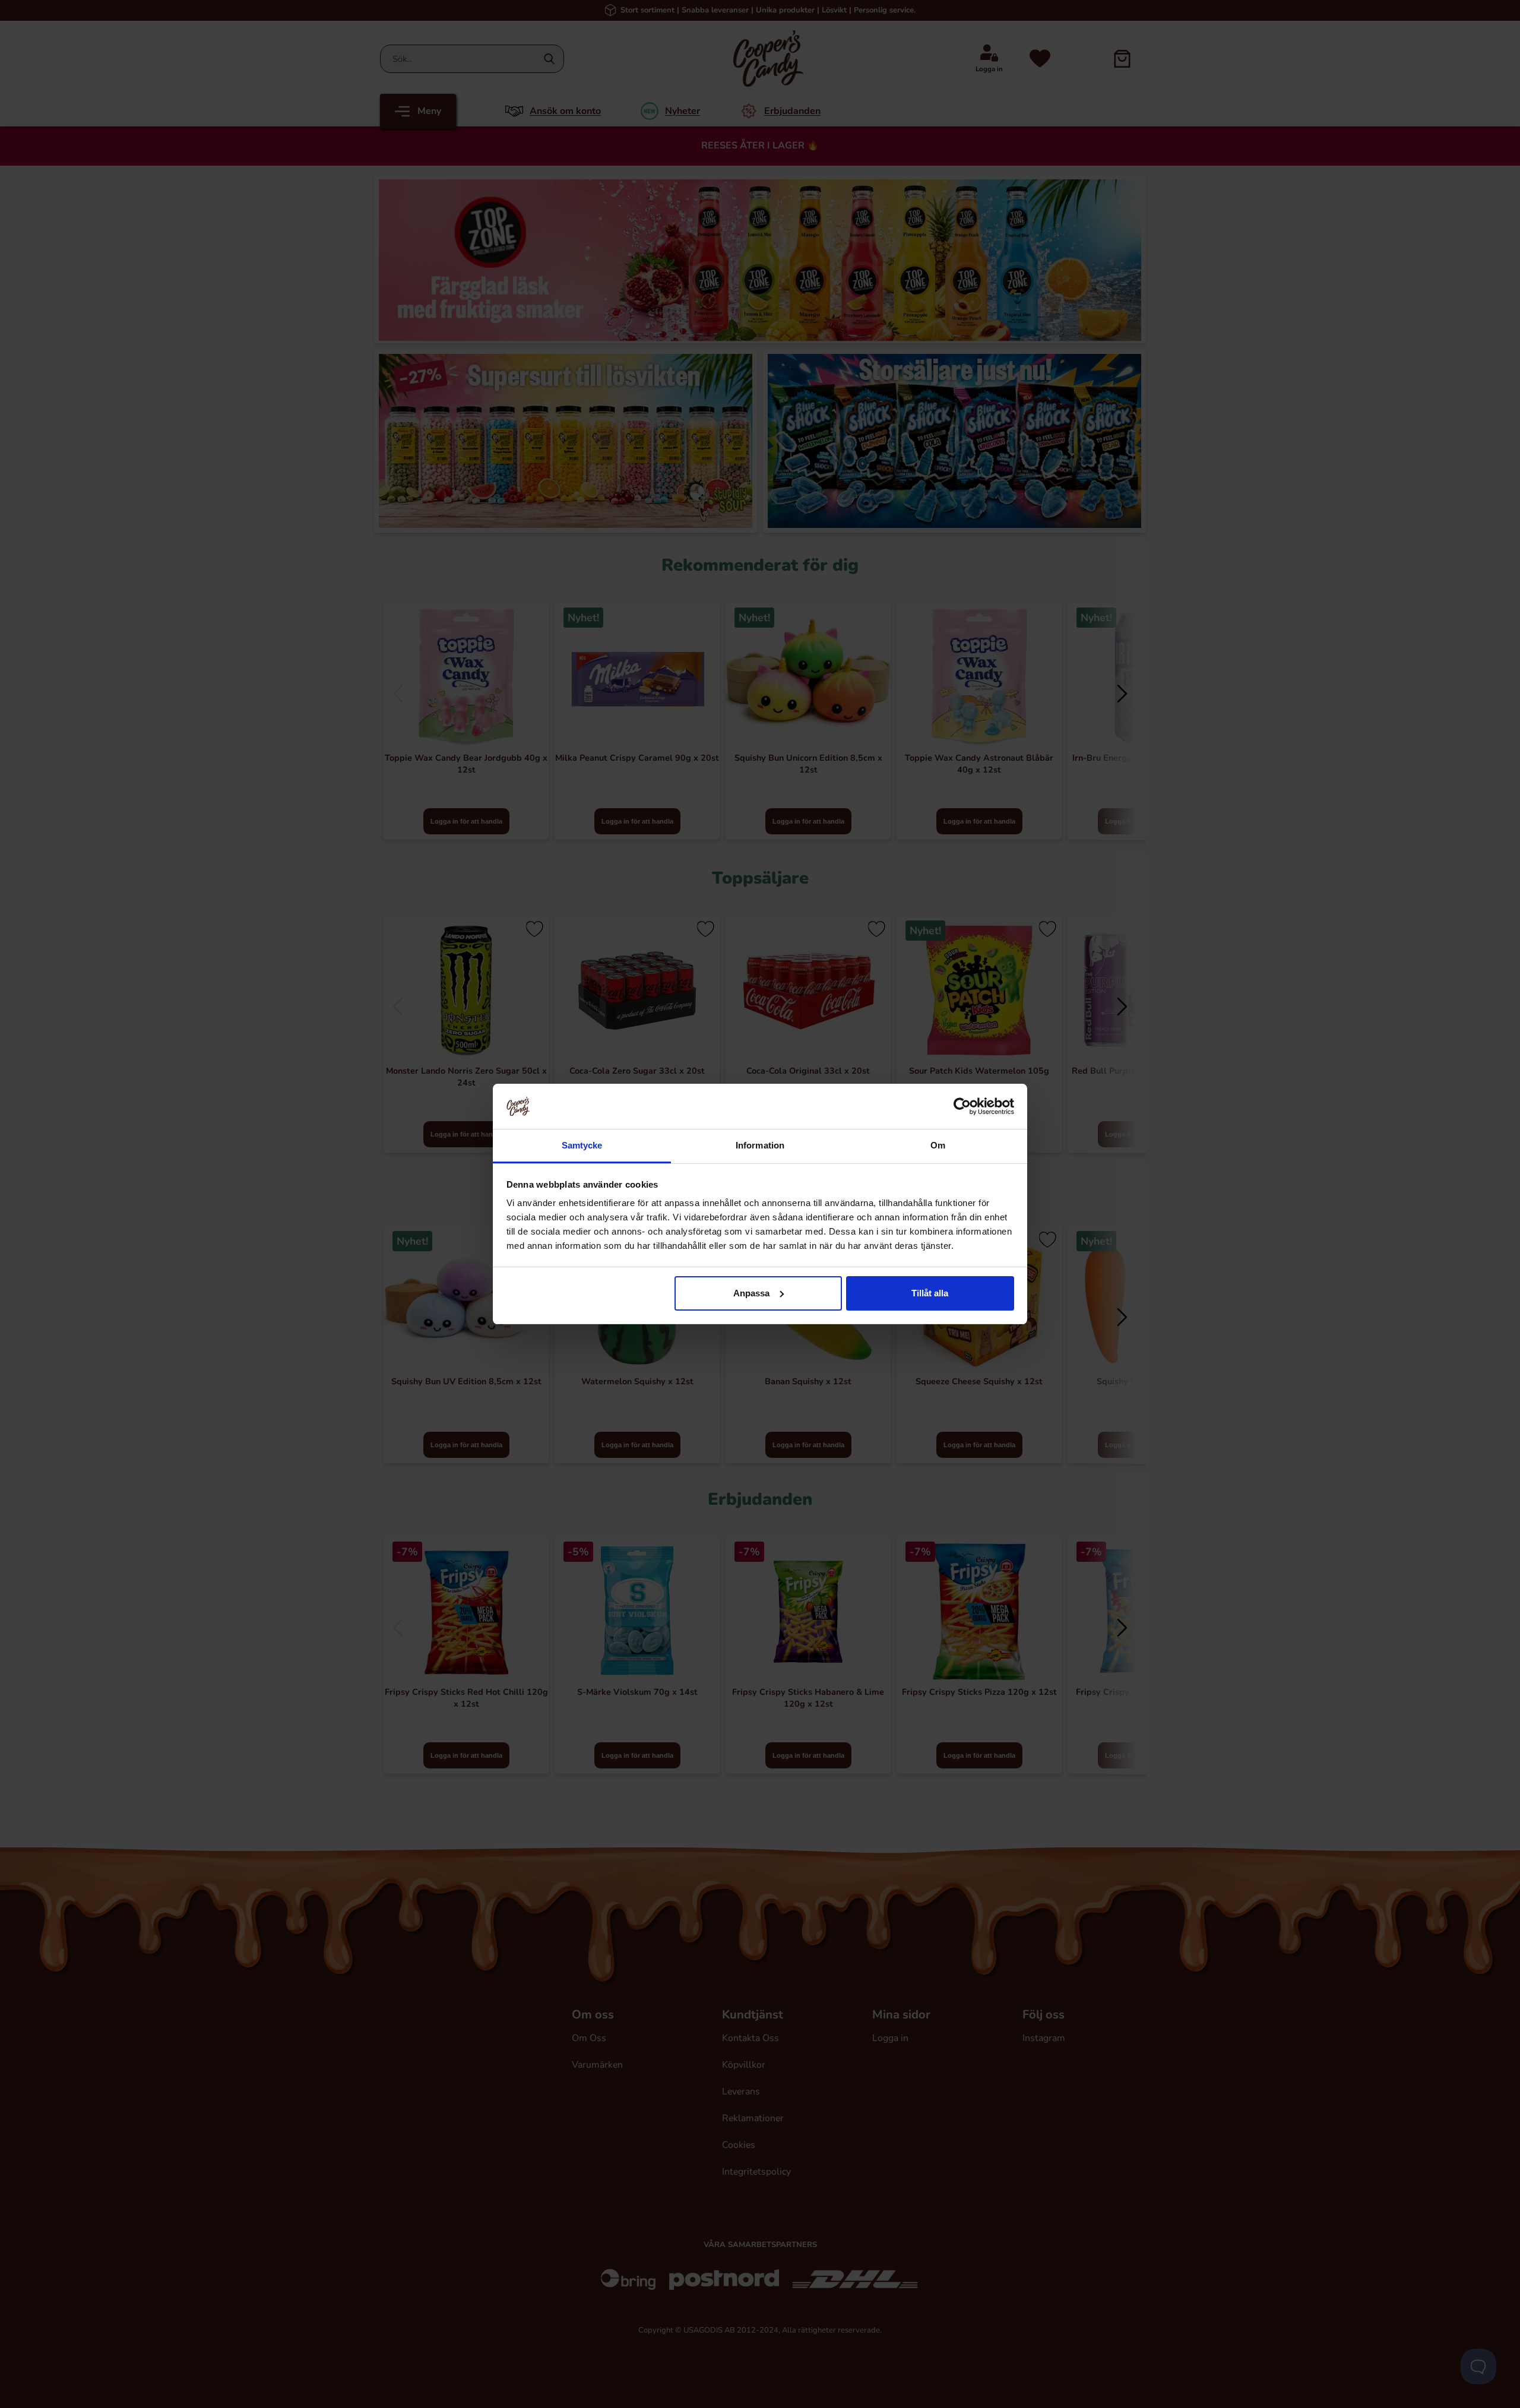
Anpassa (751, 1293)
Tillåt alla (930, 1293)
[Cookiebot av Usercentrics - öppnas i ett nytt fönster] (962, 1106)
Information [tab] (760, 1145)
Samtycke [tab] (582, 1145)
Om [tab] (938, 1145)
